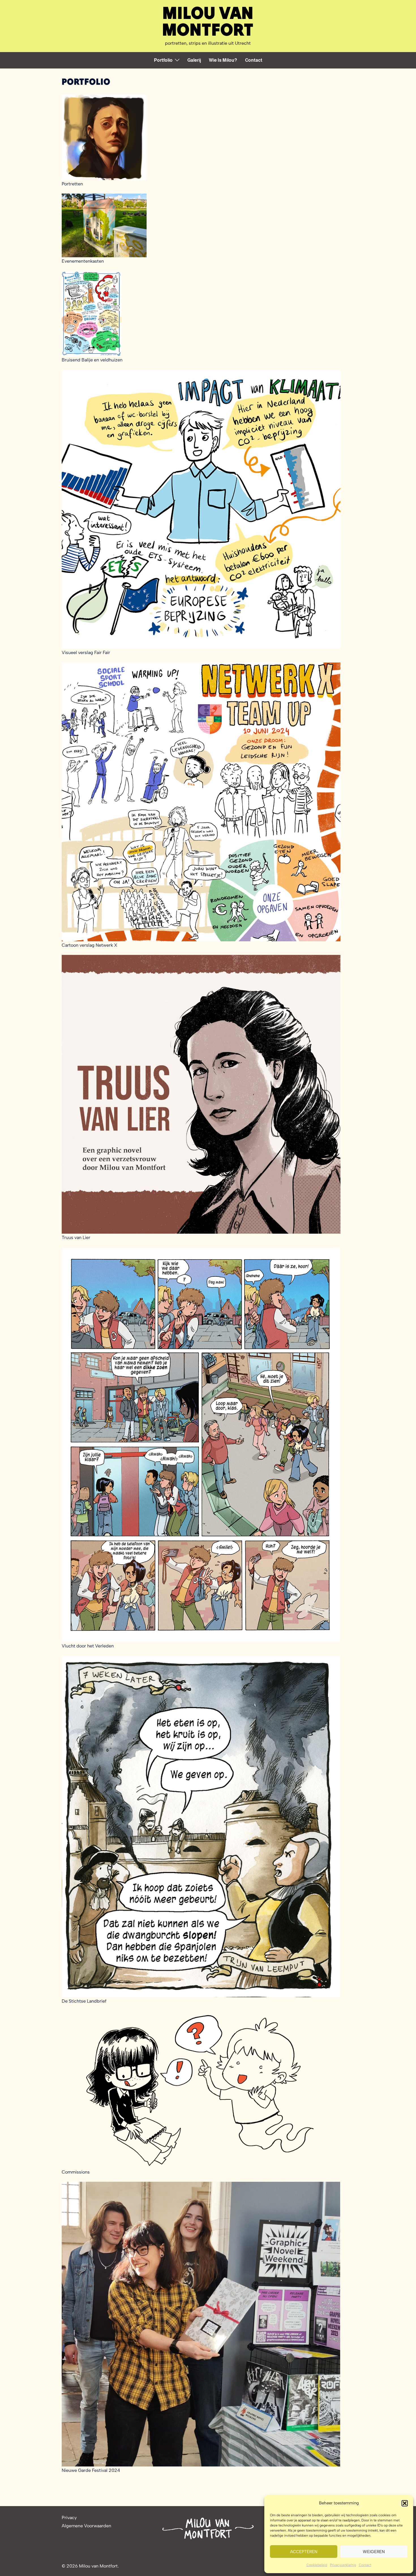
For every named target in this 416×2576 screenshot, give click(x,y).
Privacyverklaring (343, 2565)
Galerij (194, 60)
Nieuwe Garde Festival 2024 (91, 2470)
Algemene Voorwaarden (86, 2526)
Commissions (76, 2172)
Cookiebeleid (317, 2565)
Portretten (72, 184)
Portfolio (163, 60)
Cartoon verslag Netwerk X (89, 945)
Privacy (69, 2518)
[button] (405, 2503)
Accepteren (304, 2552)
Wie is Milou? (223, 60)
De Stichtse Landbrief (84, 2001)
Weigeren (374, 2552)
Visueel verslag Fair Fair (86, 652)
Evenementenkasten (83, 261)
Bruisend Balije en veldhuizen (92, 360)
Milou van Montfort (208, 21)
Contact (365, 2565)
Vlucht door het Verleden (88, 1646)
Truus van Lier (76, 1237)
